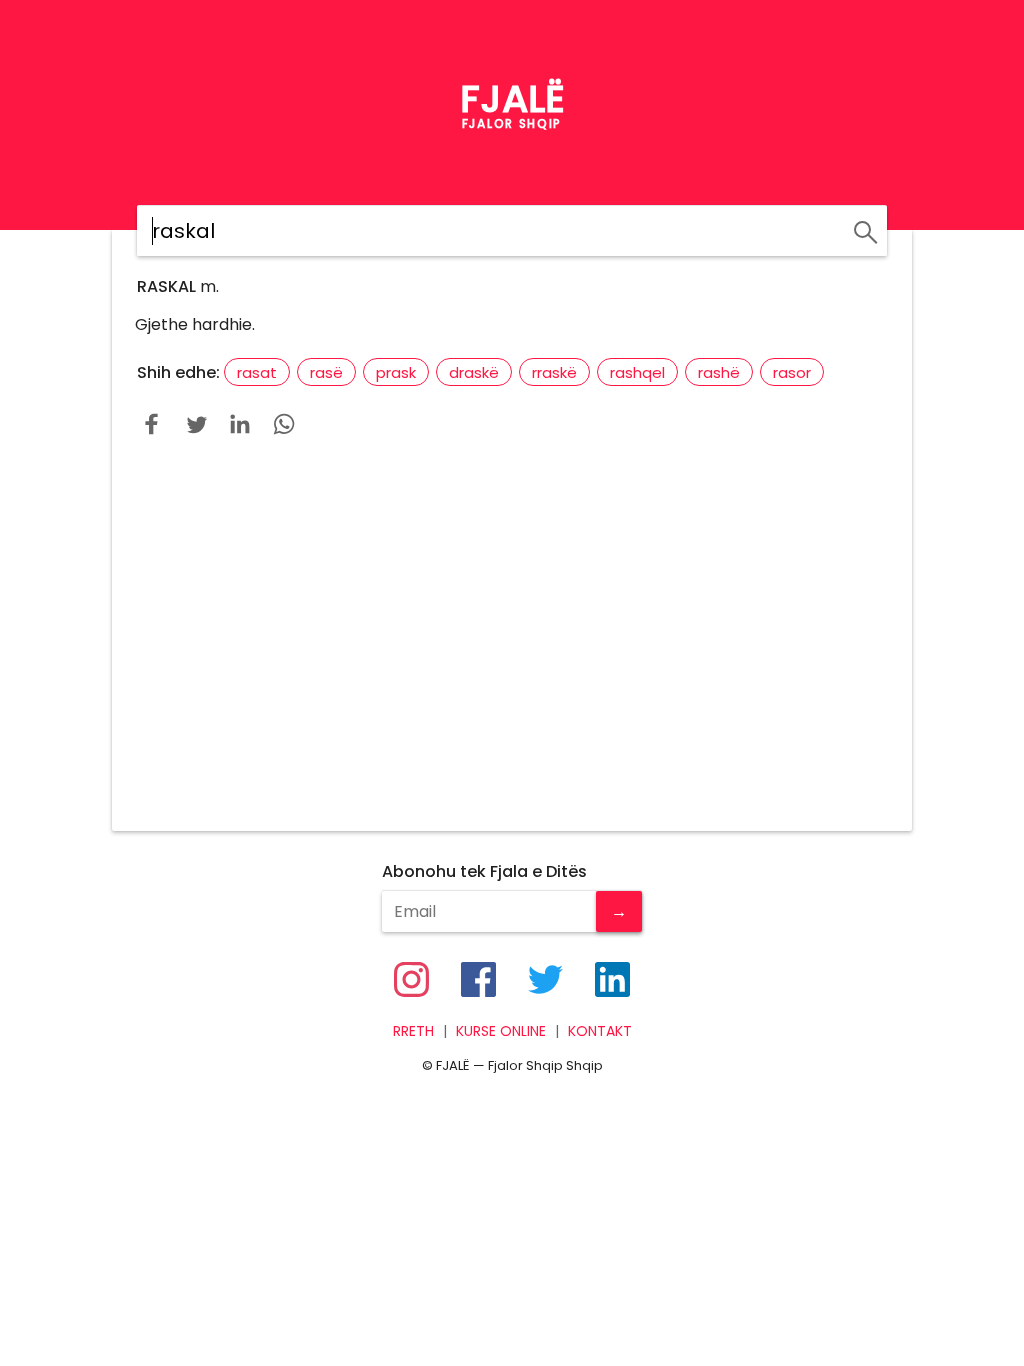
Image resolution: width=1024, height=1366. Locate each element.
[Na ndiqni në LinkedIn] (612, 979)
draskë (474, 372)
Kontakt (600, 1031)
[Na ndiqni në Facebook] (478, 979)
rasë (326, 372)
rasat (257, 372)
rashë (719, 372)
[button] (152, 424)
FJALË (512, 99)
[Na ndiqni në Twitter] (545, 979)
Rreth (413, 1031)
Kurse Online (501, 1031)
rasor (792, 372)
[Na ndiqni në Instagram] (411, 979)
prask (396, 372)
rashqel (637, 372)
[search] (862, 229)
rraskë (554, 372)
